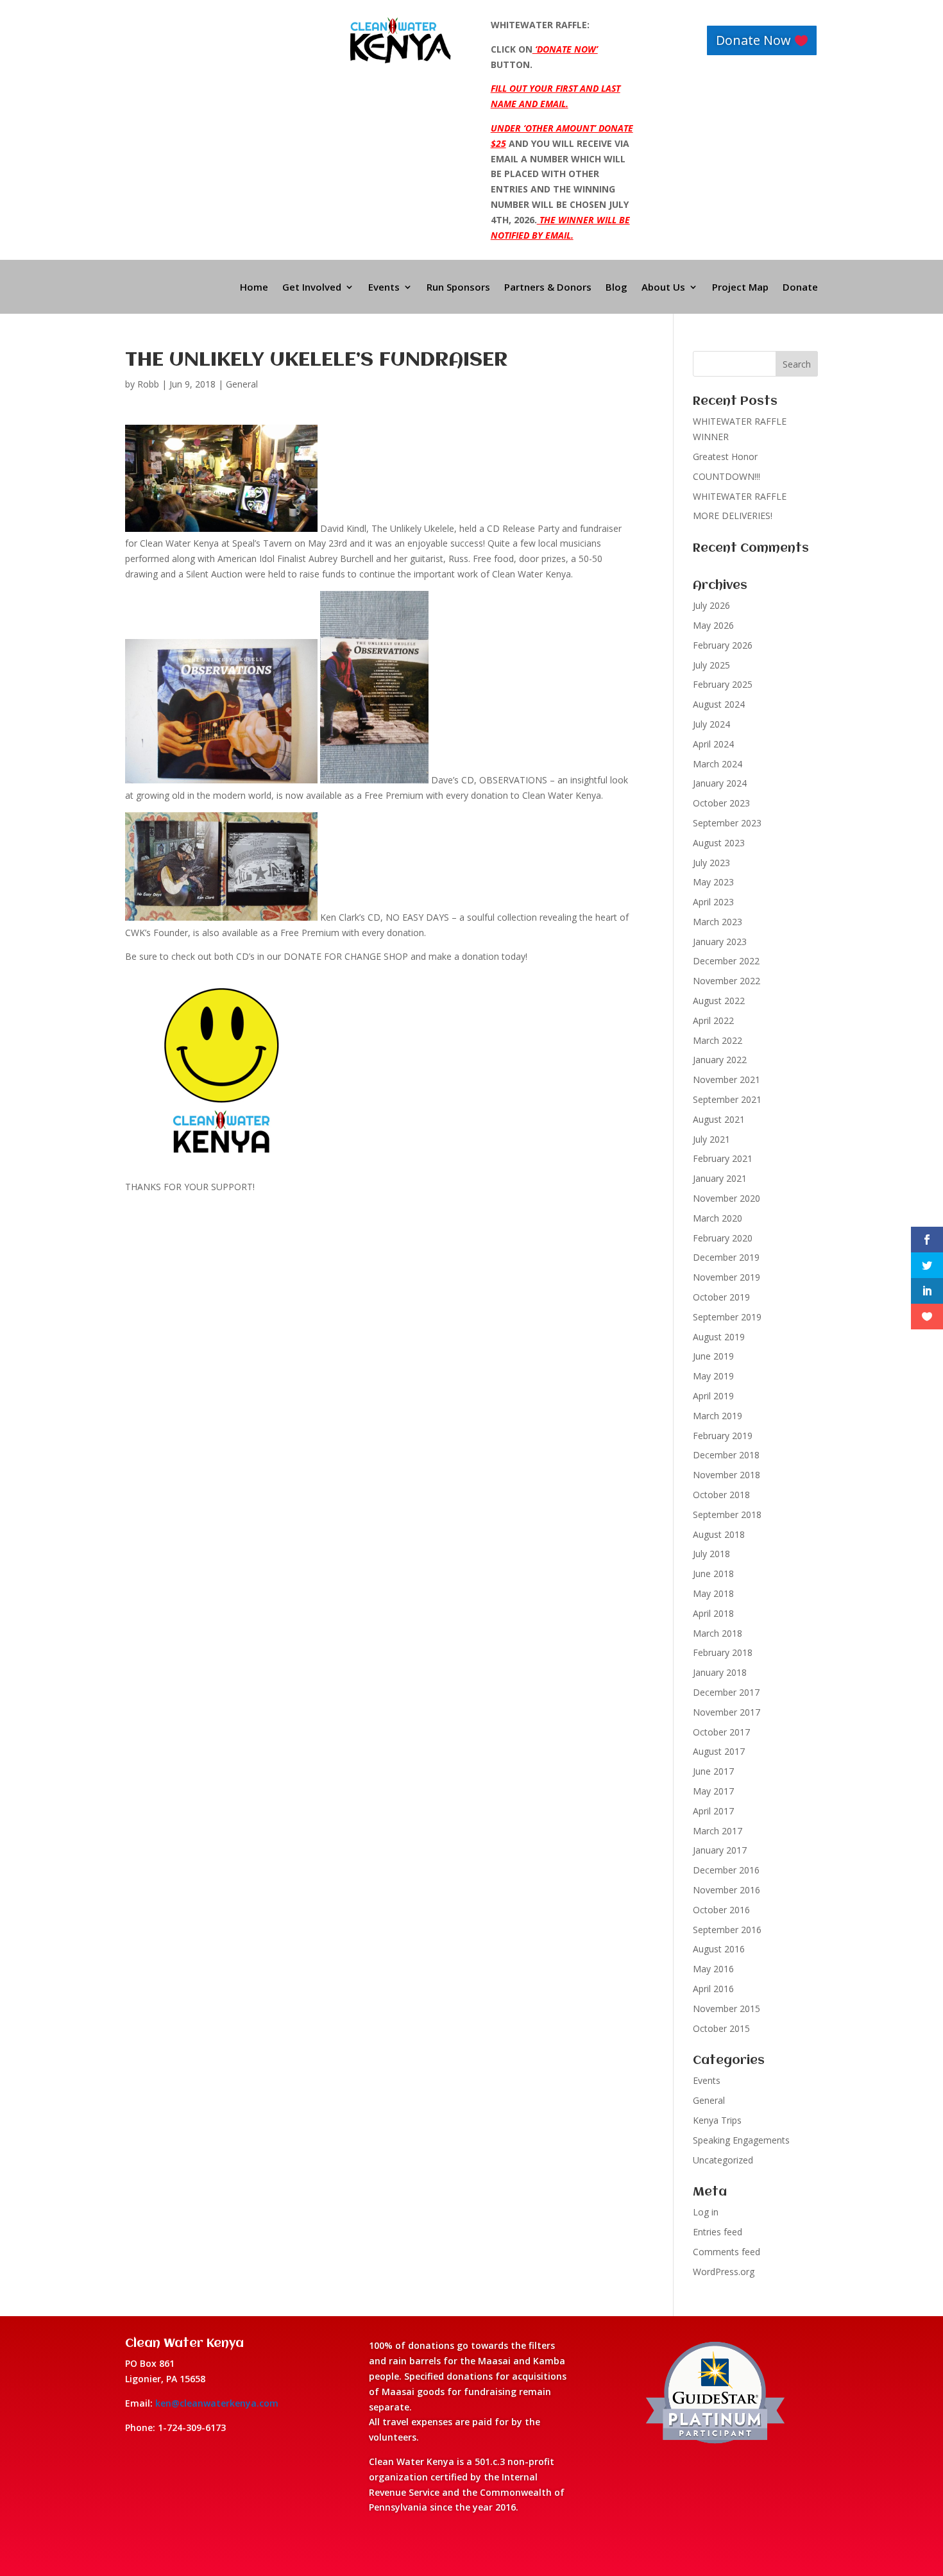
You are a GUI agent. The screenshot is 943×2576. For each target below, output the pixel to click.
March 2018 (718, 1633)
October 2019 (721, 1297)
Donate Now (753, 40)
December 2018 (726, 1455)
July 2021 (711, 1139)
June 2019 (713, 1356)
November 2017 (726, 1712)
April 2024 (713, 744)
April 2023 (713, 902)
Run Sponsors (458, 288)
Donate (800, 288)
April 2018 (713, 1613)
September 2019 (727, 1317)
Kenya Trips (717, 2120)
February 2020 (723, 1238)
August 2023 (719, 843)
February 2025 (723, 684)
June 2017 (713, 1771)
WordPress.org (724, 2272)
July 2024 (711, 724)
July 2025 (711, 665)
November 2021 (726, 1079)
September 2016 (727, 1930)
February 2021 (723, 1158)
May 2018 (713, 1593)
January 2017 (720, 1850)
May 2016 (713, 1969)
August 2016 (719, 1949)
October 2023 (721, 803)
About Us (663, 288)
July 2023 (711, 863)
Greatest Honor (725, 456)
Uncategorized (723, 2160)
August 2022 (719, 1001)
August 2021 (719, 1119)
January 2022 (720, 1060)
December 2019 (726, 1257)
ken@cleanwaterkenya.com (217, 2403)
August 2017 (719, 1751)
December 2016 (726, 1870)
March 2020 (718, 1218)
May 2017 (713, 1791)
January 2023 (720, 942)
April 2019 (713, 1396)
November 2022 (726, 981)
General (242, 384)
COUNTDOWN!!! (726, 476)
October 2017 (721, 1732)
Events (384, 288)
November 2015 (726, 2009)
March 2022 (718, 1040)
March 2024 (718, 764)
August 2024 (719, 704)
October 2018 (721, 1495)
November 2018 (726, 1475)
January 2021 (720, 1178)
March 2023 (718, 922)
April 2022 (713, 1020)
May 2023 (713, 882)
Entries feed (718, 2232)
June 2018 (713, 1574)
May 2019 (713, 1376)
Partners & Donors (548, 288)
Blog (616, 288)
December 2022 (726, 961)
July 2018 (711, 1554)
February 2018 (723, 1652)
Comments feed (726, 2252)
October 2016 (721, 1910)
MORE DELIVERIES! (733, 516)
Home (254, 288)
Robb (148, 384)
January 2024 (720, 783)
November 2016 (726, 1890)
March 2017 (718, 1831)
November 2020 (726, 1198)
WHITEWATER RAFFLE (740, 496)
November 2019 (726, 1277)
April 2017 (713, 1811)
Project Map (740, 288)
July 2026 (711, 605)
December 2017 (726, 1692)
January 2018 (720, 1672)
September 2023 (727, 823)
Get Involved (312, 288)
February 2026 (723, 645)
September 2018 (727, 1514)
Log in (706, 2212)
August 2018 (719, 1534)
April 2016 (713, 1989)
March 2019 (718, 1416)
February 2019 (723, 1436)
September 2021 (727, 1099)
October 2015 (721, 2028)
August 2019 (719, 1337)
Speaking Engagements (741, 2140)
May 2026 (713, 625)
